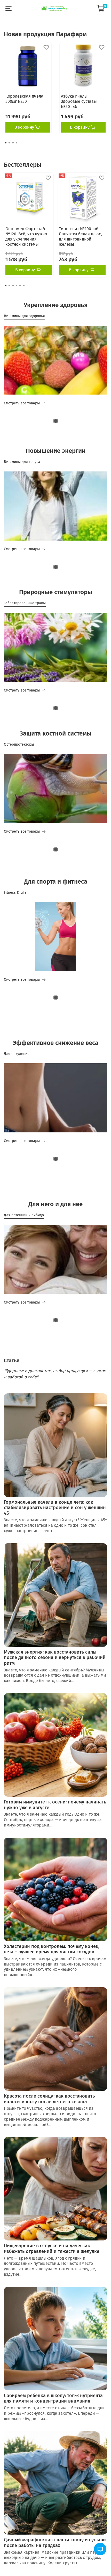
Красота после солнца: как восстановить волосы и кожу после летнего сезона (49, 2099)
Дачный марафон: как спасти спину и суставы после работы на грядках (55, 2543)
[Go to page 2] (9, 143)
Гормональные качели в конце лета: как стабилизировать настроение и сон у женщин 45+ (55, 1508)
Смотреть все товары (22, 403)
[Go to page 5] (20, 286)
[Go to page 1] (6, 143)
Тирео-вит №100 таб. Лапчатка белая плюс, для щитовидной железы (80, 237)
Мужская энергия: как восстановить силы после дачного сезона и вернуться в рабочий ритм (55, 1658)
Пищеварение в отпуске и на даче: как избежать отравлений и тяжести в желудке (52, 2248)
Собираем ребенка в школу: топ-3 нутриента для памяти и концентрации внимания (53, 2398)
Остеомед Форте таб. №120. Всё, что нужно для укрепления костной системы (26, 237)
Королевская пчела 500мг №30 (24, 99)
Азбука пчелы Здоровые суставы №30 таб (79, 101)
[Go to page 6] (24, 286)
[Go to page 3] (13, 143)
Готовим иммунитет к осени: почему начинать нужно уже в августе (55, 1805)
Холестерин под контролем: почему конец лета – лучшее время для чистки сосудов (51, 1949)
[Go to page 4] (17, 143)
